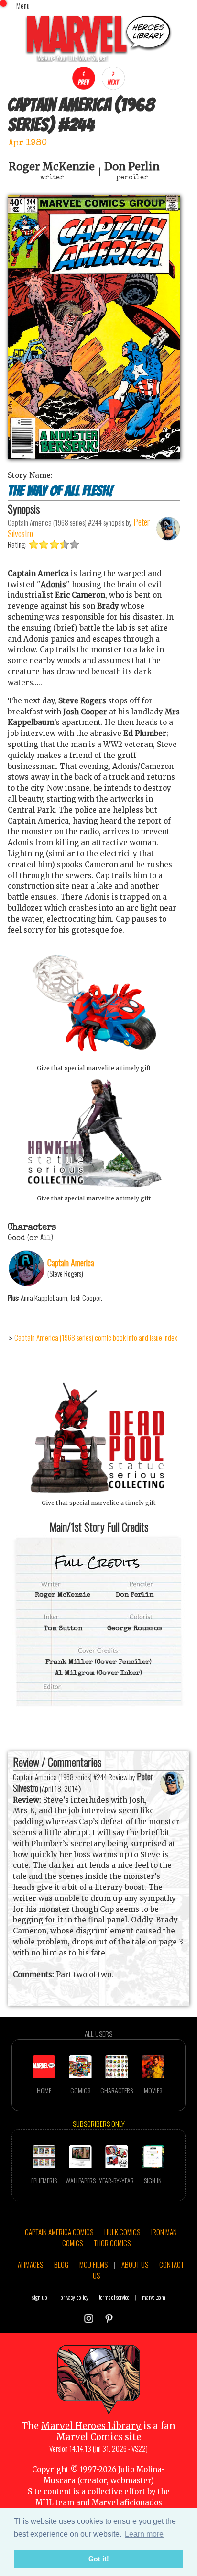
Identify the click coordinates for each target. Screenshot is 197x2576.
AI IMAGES (30, 2264)
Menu (23, 5)
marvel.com (154, 2297)
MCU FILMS (93, 2264)
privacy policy (74, 2297)
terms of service (114, 2297)
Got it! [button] (99, 2559)
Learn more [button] (144, 2534)
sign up (40, 2297)
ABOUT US (135, 2264)
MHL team (55, 2503)
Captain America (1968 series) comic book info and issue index (96, 1337)
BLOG (61, 2264)
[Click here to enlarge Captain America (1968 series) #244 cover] (94, 457)
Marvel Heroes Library (91, 2426)
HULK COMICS (122, 2232)
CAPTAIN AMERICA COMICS (59, 2232)
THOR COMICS (112, 2243)
